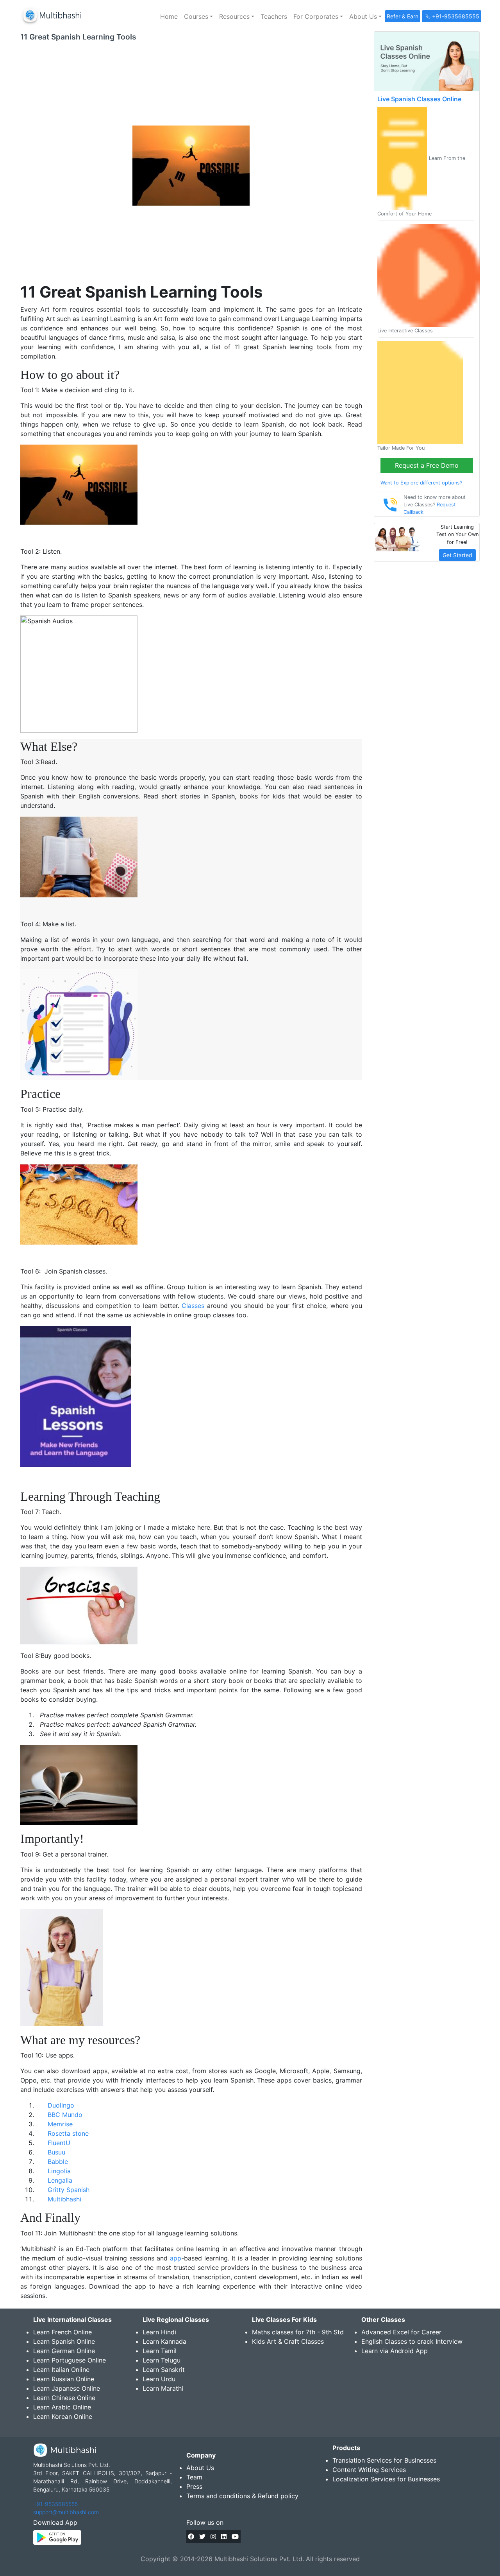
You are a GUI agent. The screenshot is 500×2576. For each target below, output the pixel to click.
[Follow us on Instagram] (213, 2537)
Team (194, 2477)
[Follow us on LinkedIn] (224, 2537)
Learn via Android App (395, 2351)
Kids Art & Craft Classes (288, 2341)
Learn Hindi (159, 2332)
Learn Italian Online (61, 2370)
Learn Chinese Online (64, 2398)
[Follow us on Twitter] (202, 2537)
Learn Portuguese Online (70, 2360)
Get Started (457, 555)
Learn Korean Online (63, 2416)
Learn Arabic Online (62, 2407)
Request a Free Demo (427, 465)
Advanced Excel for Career (401, 2332)
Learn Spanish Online (64, 2341)
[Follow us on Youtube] (235, 2537)
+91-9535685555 (55, 2504)
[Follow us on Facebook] (191, 2537)
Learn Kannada (164, 2341)
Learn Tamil (160, 2351)
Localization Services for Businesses (386, 2479)
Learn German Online (64, 2351)
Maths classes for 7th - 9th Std (298, 2332)
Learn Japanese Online (67, 2388)
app (176, 2258)
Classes (193, 1306)
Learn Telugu (162, 2360)
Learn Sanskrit (164, 2370)
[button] (198, 16)
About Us (200, 2468)
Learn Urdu (159, 2379)
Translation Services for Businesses (384, 2460)
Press (194, 2486)
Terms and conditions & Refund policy (242, 2496)
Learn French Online (62, 2332)
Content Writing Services (369, 2470)
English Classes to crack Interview (412, 2341)
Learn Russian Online (64, 2379)
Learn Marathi (163, 2388)
